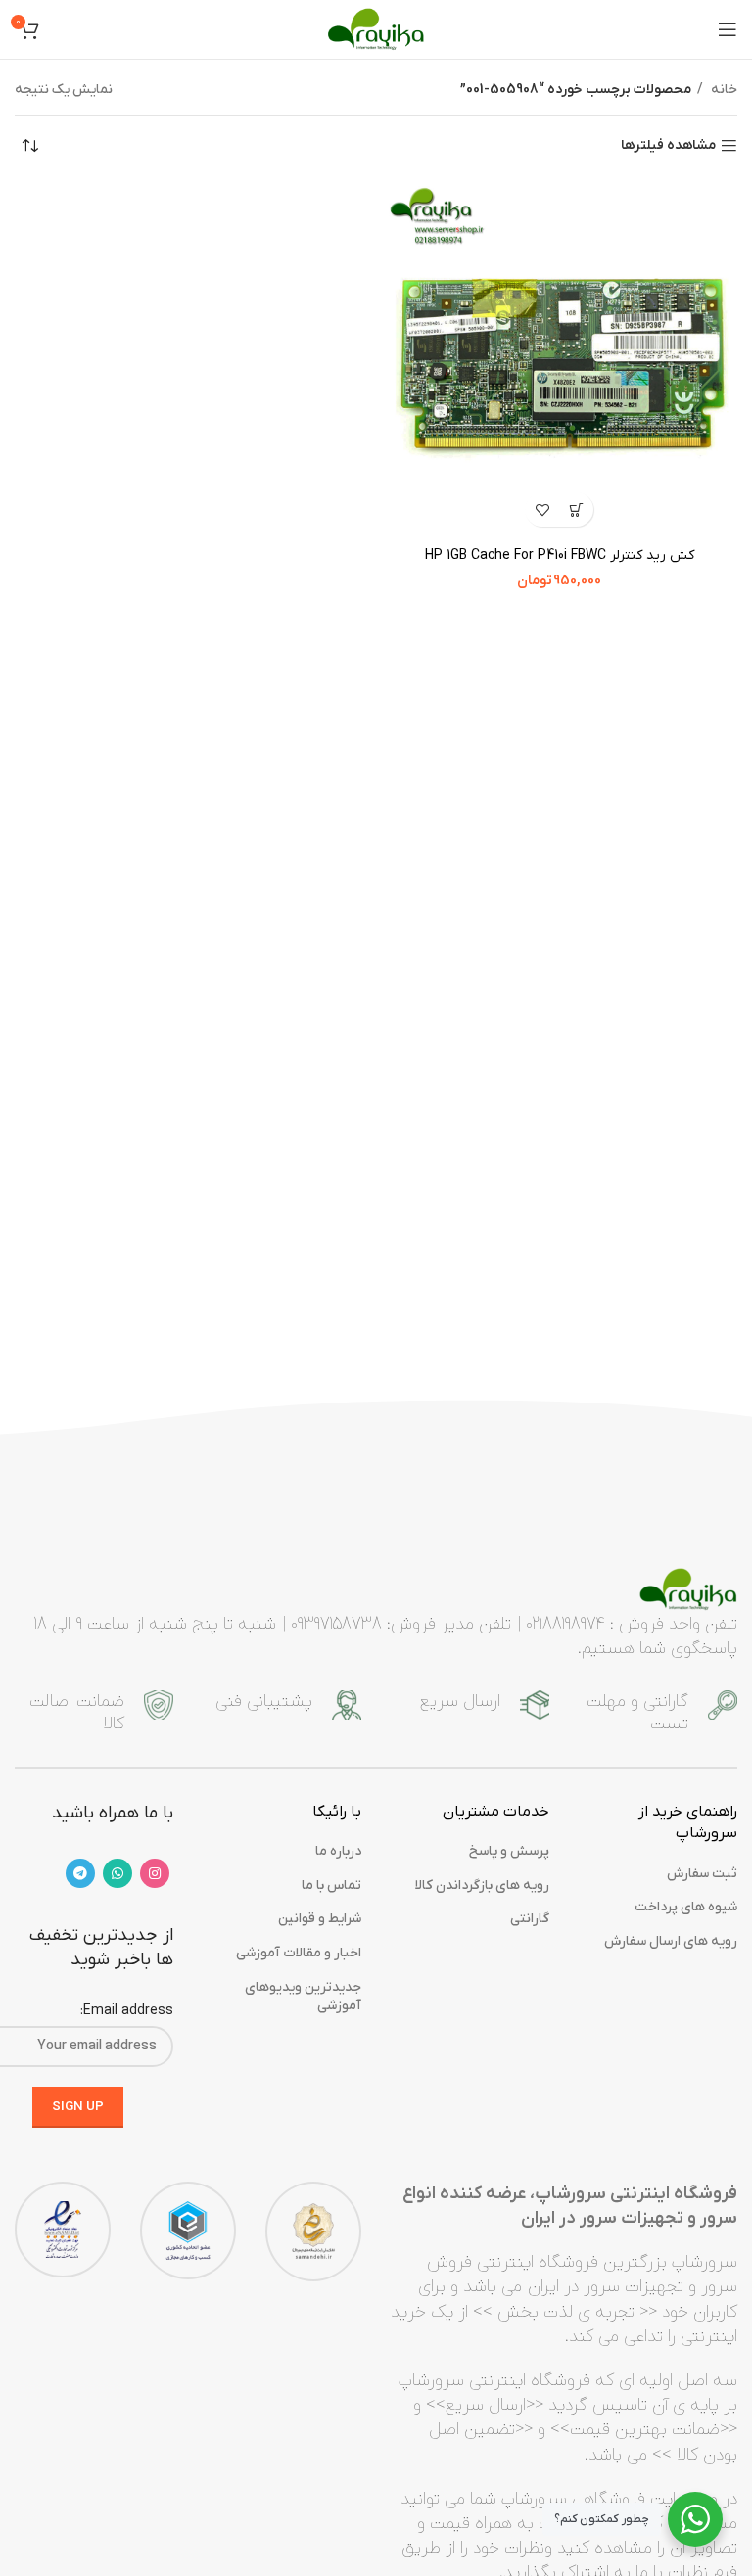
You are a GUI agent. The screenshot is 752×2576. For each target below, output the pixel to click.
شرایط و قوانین (320, 1919)
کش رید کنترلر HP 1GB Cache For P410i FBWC (560, 555)
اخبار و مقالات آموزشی (299, 1953)
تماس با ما (331, 1886)
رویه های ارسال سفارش (671, 1941)
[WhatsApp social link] (117, 1873)
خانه (723, 90)
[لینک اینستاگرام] (155, 1873)
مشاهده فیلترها (668, 146)
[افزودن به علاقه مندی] (542, 509)
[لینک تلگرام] (80, 1873)
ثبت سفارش (702, 1874)
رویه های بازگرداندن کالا (482, 1886)
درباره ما (338, 1851)
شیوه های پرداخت (686, 1907)
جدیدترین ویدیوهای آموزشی (303, 1997)
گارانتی (530, 1919)
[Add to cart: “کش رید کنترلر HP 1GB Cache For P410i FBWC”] (576, 509)
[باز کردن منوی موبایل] (728, 29)
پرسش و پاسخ (509, 1851)
